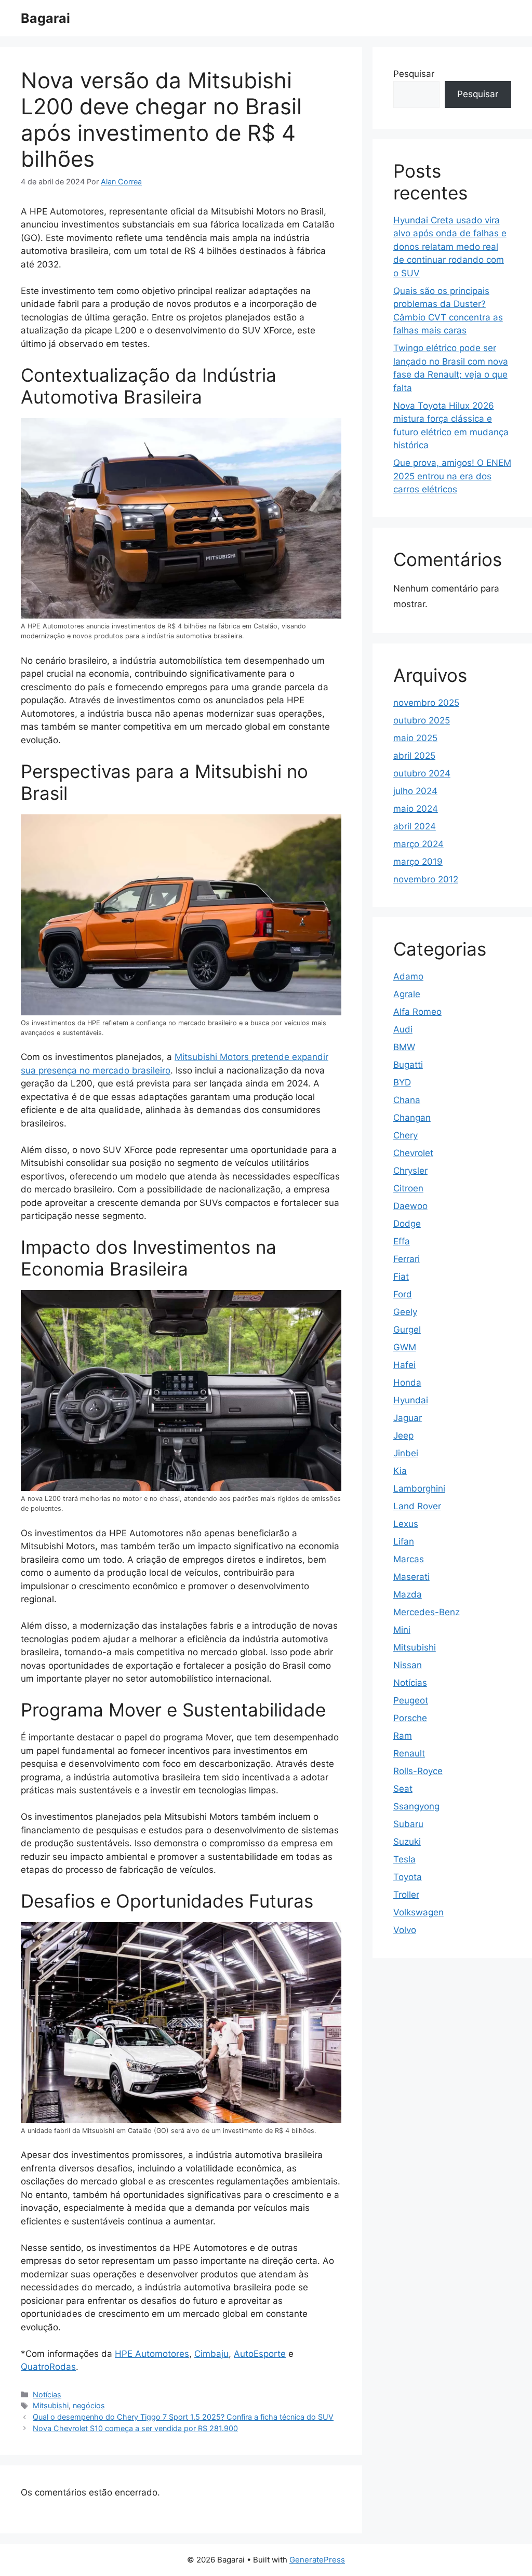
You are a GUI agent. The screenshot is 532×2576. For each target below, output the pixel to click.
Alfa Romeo (417, 1012)
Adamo (408, 976)
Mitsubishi (51, 2405)
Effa (402, 1241)
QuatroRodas (48, 2367)
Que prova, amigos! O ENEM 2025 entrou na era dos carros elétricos (452, 476)
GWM (405, 1347)
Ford (403, 1294)
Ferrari (407, 1259)
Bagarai (45, 18)
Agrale (407, 994)
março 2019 (418, 862)
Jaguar (408, 1418)
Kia (400, 1471)
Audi (403, 1029)
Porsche (410, 1718)
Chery (405, 1135)
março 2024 (418, 844)
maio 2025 (415, 738)
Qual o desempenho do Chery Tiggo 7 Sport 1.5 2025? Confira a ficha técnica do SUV (183, 2417)
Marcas (409, 1559)
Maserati (411, 1577)
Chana (407, 1100)
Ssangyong (416, 1806)
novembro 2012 (426, 879)
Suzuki (407, 1842)
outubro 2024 (422, 773)
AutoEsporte (260, 2354)
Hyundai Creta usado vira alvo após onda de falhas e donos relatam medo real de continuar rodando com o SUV (450, 247)
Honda (407, 1383)
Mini (402, 1630)
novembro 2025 (426, 703)
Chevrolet (413, 1153)
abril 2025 (414, 756)
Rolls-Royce (418, 1771)
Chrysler (410, 1171)
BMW (404, 1047)
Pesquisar (414, 74)
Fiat (401, 1277)
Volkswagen (418, 1912)
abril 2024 (415, 826)
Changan (412, 1118)
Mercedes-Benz (427, 1612)
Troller (406, 1895)
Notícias (47, 2394)
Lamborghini (419, 1488)
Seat (403, 1789)
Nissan (408, 1665)
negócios (89, 2405)
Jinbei (406, 1453)
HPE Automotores (152, 2354)
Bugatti (408, 1065)
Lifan (404, 1541)
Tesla (404, 1859)
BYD (402, 1082)
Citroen (408, 1188)
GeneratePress (317, 2560)
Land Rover (417, 1506)
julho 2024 (415, 791)
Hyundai (411, 1400)
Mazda (408, 1594)
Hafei (404, 1365)
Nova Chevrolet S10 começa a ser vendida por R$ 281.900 (135, 2428)
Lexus (406, 1524)
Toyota (408, 1877)
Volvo (405, 1930)
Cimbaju (211, 2354)
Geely (405, 1312)
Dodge (407, 1224)
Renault (409, 1753)
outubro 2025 (422, 720)
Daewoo (410, 1206)
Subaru (408, 1824)
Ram (403, 1736)
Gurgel (407, 1330)
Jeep (403, 1435)
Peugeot (411, 1700)
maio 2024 (416, 809)
